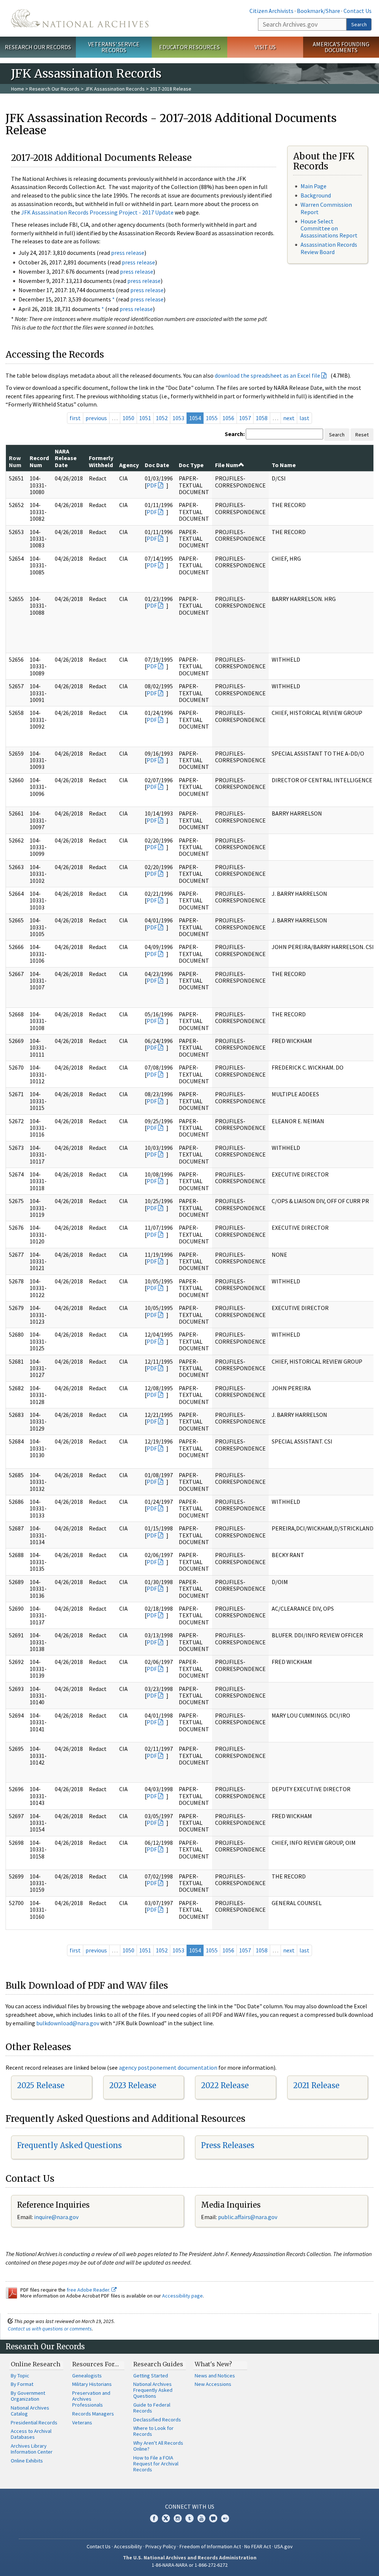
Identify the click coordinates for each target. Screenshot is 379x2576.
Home (18, 89)
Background (316, 195)
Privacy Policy (161, 2546)
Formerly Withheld (101, 461)
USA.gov (284, 2546)
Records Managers (93, 2414)
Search (359, 24)
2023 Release (133, 2085)
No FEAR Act (258, 2546)
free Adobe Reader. (89, 2290)
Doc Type (191, 465)
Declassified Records (157, 2420)
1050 (128, 418)
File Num (227, 465)
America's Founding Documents (341, 47)
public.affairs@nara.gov (248, 2217)
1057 (245, 418)
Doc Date (157, 465)
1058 (262, 418)
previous (96, 418)
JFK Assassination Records (115, 89)
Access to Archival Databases (31, 2434)
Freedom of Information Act (210, 2546)
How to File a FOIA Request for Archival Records (156, 2464)
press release (128, 253)
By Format (22, 2384)
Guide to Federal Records (152, 2408)
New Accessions (213, 2384)
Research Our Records (38, 47)
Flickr (225, 2518)
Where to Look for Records (153, 2431)
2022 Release (225, 2085)
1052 (162, 418)
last (304, 418)
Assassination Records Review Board (329, 248)
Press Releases (228, 2145)
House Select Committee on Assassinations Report (329, 228)
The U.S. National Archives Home (80, 18)
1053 (178, 418)
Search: (235, 434)
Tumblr (189, 2518)
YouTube (201, 2518)
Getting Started (151, 2376)
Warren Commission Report (326, 208)
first (75, 418)
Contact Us (358, 11)
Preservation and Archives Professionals (91, 2399)
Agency (129, 465)
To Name (284, 465)
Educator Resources (189, 47)
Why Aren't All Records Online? (158, 2446)
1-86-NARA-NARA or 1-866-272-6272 (190, 2565)
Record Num (39, 461)
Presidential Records (34, 2423)
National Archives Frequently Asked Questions (153, 2390)
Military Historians (92, 2384)
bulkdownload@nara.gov (68, 2023)
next (289, 418)
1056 (228, 418)
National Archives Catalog (30, 2411)
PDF (152, 485)
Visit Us (265, 47)
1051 (145, 418)
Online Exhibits (27, 2461)
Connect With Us (190, 2506)
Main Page (313, 186)
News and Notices (215, 2376)
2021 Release (316, 2085)
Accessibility (128, 2546)
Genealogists (87, 2376)
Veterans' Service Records (114, 47)
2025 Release (41, 2085)
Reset (362, 435)
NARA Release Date (66, 458)
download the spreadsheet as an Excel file (267, 375)
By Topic (20, 2376)
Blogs (213, 2518)
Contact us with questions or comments (50, 2329)
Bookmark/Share (318, 11)
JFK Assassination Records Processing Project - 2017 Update (97, 212)
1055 (212, 418)
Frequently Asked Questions (69, 2145)
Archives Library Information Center (32, 2449)
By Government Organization (28, 2396)
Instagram (178, 2518)
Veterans (82, 2423)
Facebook (154, 2518)
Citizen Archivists (271, 11)
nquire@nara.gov (57, 2217)
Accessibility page (182, 2296)
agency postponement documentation (168, 2067)
